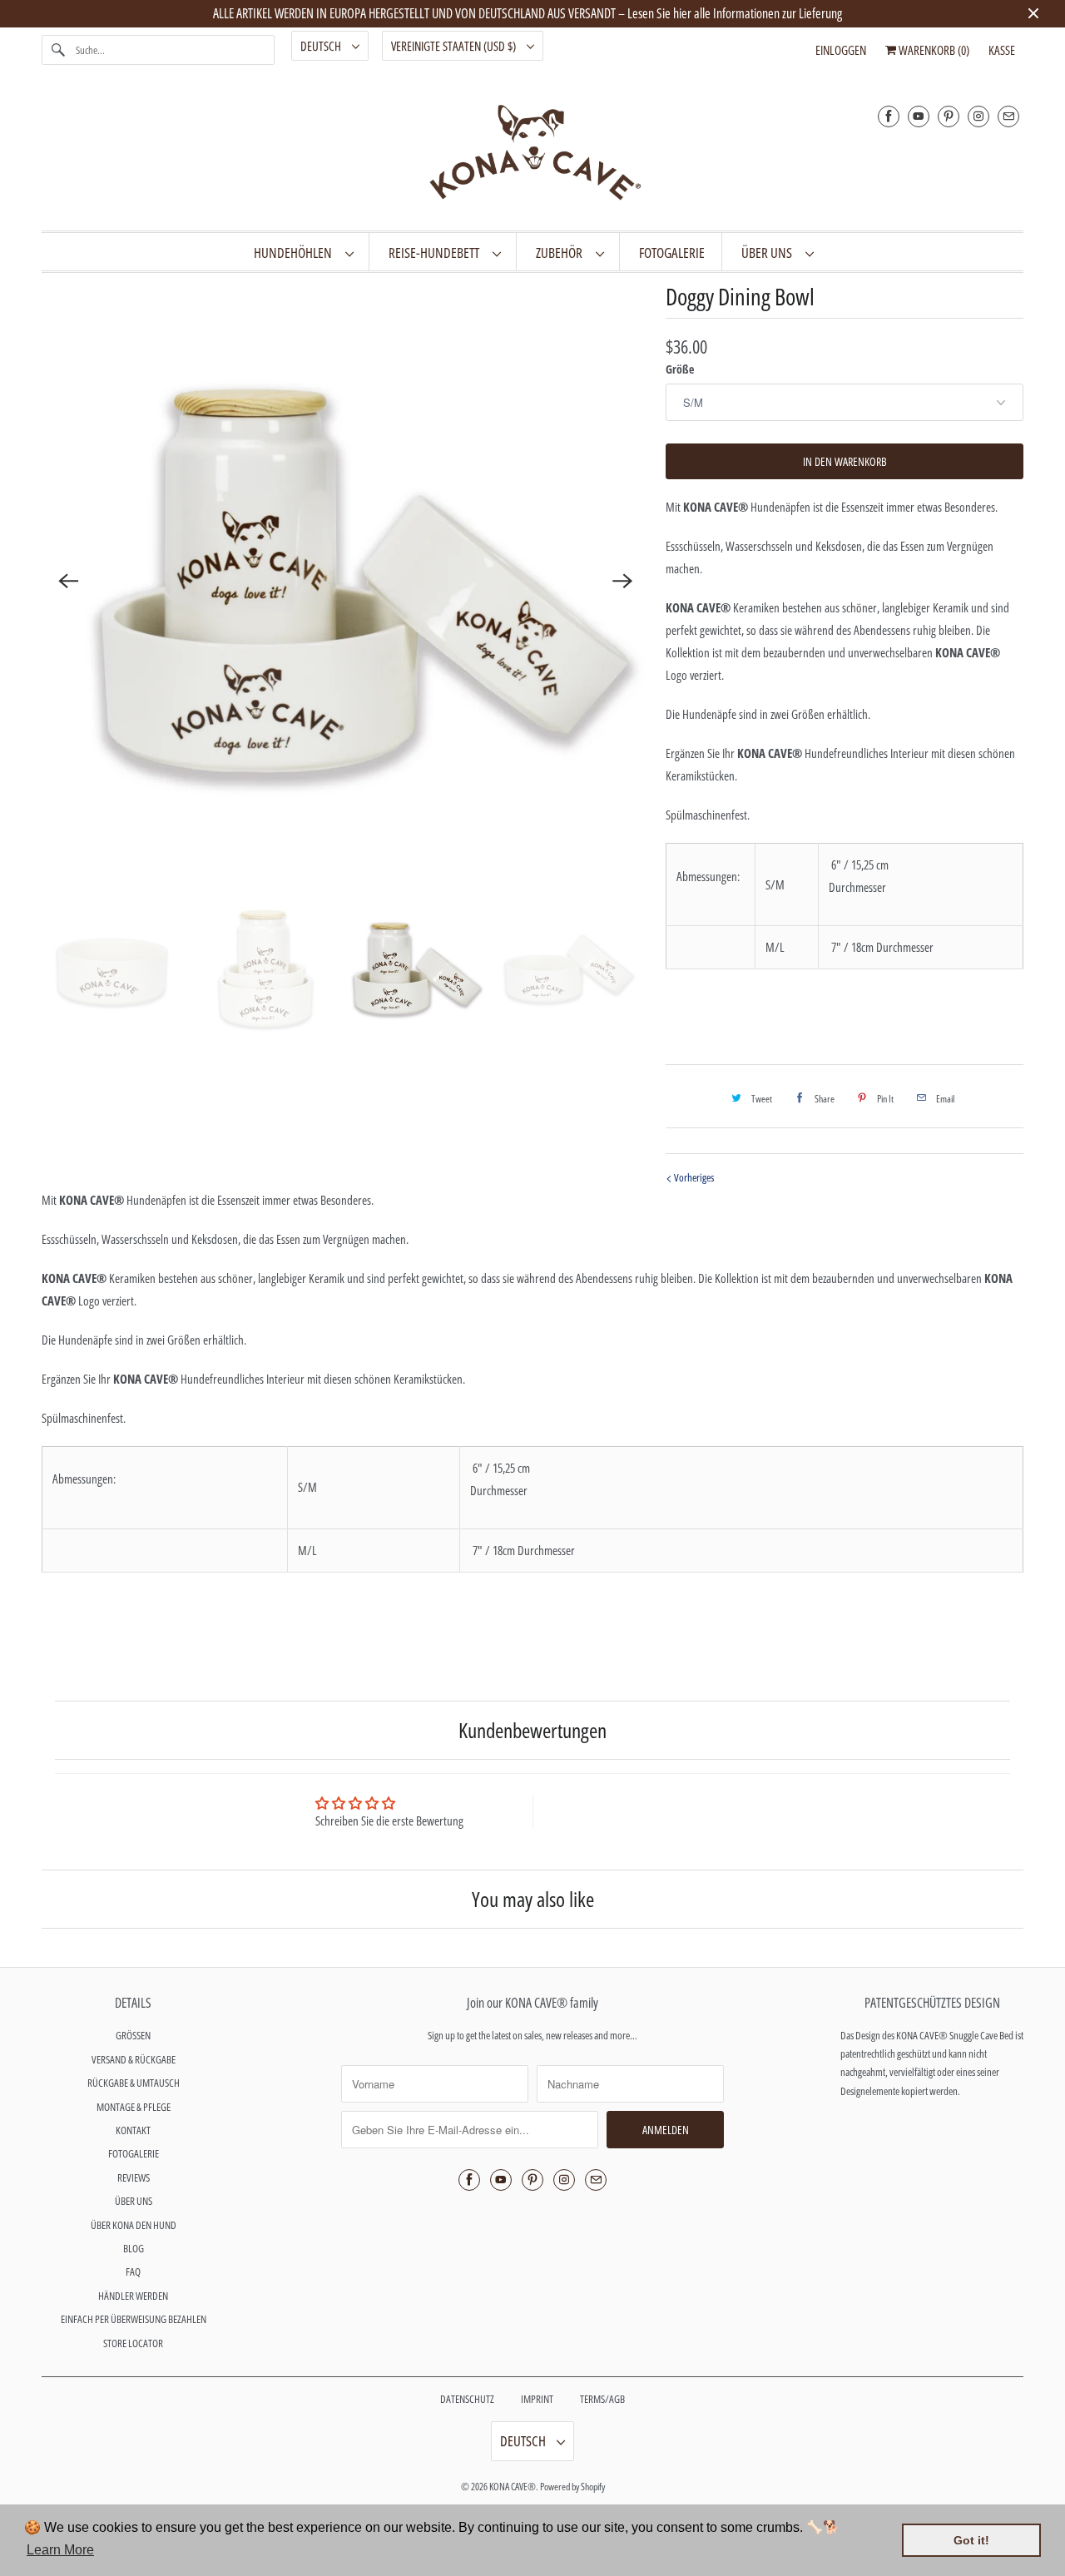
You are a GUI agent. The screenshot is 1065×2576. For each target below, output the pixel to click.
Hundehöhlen (295, 253)
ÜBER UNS (769, 253)
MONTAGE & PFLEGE (134, 2107)
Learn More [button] (60, 2550)
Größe (680, 369)
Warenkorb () (933, 50)
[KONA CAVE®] (532, 156)
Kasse (1002, 50)
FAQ (133, 2271)
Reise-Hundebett (436, 253)
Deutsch (322, 46)
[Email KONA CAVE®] (1008, 116)
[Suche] (58, 50)
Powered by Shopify (572, 2487)
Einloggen (841, 50)
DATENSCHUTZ (467, 2399)
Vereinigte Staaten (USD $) (455, 46)
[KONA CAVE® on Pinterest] (949, 116)
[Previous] (68, 581)
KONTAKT (133, 2130)
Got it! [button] (971, 2540)
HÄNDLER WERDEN (133, 2296)
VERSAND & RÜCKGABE (134, 2059)
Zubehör (562, 253)
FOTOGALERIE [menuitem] (672, 253)
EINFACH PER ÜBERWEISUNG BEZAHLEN (134, 2319)
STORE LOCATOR (133, 2343)
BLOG (134, 2248)
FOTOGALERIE (134, 2153)
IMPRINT (537, 2399)
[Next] (622, 581)
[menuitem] (303, 252)
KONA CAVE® (513, 2487)
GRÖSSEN (133, 2035)
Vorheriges (693, 1177)
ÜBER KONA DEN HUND (134, 2225)
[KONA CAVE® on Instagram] (978, 116)
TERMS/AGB (602, 2399)
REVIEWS (134, 2177)
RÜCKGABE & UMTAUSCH (134, 2083)
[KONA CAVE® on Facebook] (889, 116)
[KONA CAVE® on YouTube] (919, 116)
